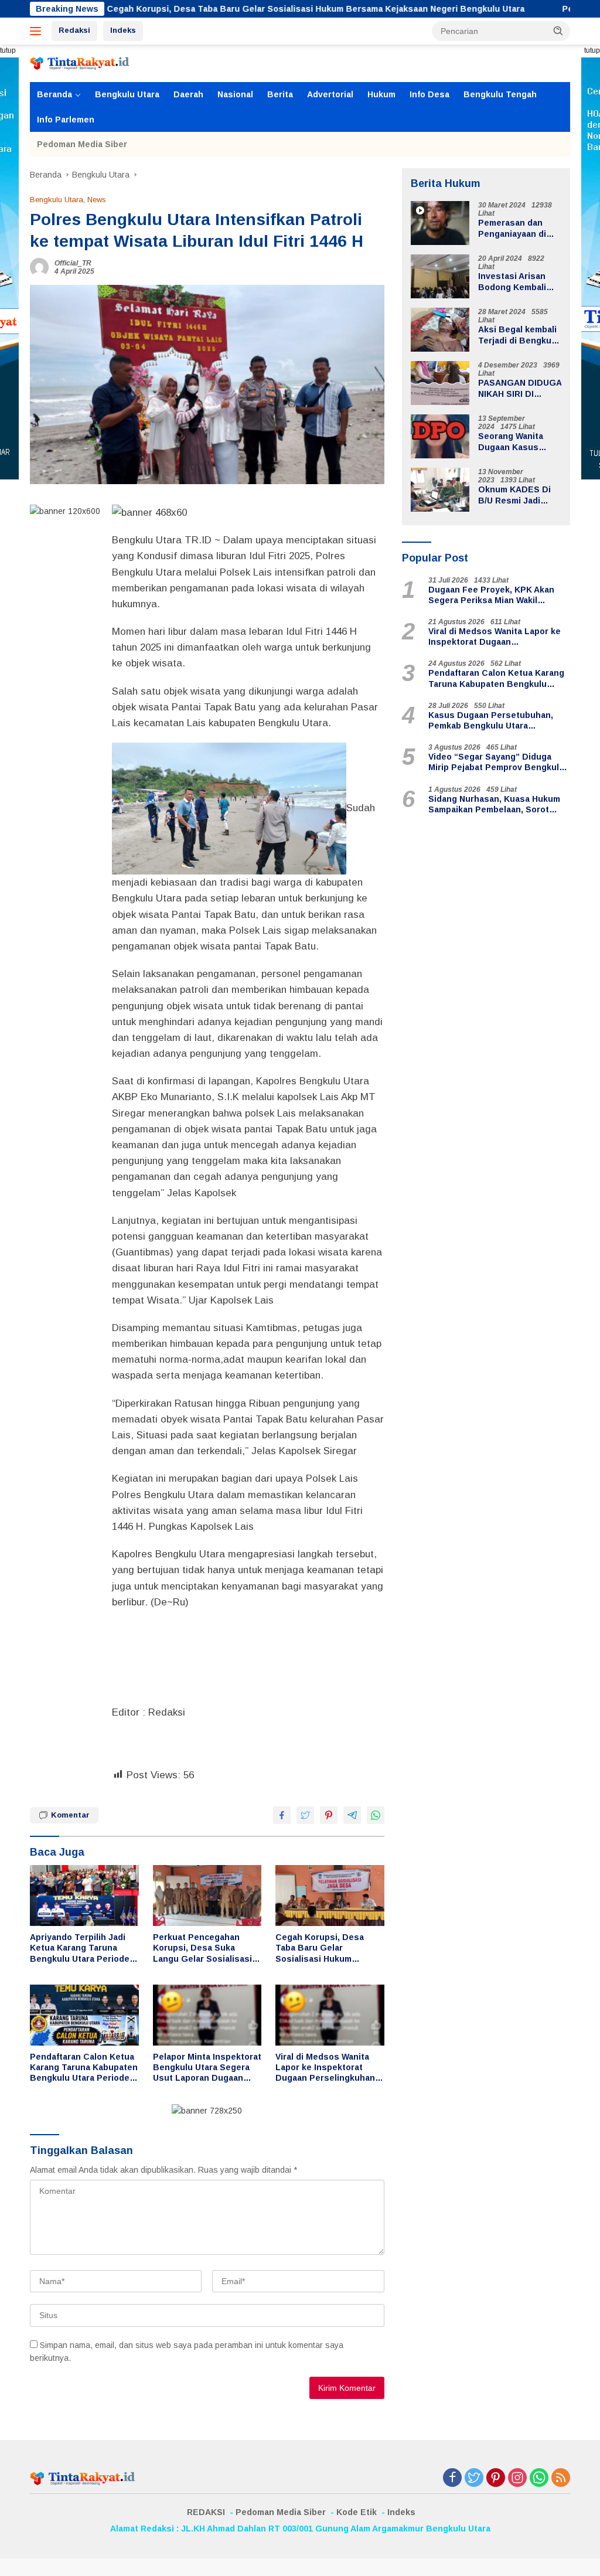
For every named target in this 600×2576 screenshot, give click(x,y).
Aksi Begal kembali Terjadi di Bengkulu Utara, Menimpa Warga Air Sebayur (519, 335)
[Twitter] (474, 2478)
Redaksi (74, 30)
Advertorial (330, 94)
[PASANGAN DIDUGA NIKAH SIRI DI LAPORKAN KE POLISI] (440, 383)
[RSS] (561, 2478)
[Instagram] (517, 2478)
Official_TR (73, 263)
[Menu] (38, 31)
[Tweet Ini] (305, 1815)
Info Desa (429, 94)
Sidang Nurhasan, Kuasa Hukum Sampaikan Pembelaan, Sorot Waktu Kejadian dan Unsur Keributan (494, 804)
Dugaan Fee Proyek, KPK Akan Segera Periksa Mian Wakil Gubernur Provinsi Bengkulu (491, 595)
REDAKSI (206, 2512)
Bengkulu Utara (127, 94)
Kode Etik (357, 2512)
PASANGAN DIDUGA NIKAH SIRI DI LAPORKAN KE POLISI (520, 388)
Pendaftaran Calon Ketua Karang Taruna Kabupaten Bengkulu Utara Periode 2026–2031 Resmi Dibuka (84, 2068)
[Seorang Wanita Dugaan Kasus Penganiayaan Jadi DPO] (440, 436)
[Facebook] (452, 2478)
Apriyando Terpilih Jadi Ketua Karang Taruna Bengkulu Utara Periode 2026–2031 (80, 1948)
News (97, 200)
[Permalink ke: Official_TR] (39, 267)
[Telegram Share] (352, 1815)
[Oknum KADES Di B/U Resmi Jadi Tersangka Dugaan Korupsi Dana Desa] (440, 490)
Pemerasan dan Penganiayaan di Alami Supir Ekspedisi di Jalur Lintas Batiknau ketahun (515, 228)
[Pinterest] (496, 2478)
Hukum (381, 94)
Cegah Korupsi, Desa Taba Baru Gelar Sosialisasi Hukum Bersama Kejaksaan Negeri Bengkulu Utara (237, 9)
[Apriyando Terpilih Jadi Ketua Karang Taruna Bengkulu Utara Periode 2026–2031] (84, 1896)
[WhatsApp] (539, 2478)
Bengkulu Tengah (500, 94)
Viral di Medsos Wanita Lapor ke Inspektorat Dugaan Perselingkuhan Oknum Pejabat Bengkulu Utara (328, 2068)
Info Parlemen (66, 120)
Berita (280, 94)
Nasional (235, 94)
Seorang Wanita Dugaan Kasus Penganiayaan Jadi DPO (517, 442)
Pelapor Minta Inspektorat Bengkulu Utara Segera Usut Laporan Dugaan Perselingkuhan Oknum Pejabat (207, 2068)
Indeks (123, 30)
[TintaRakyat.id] (80, 63)
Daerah (188, 94)
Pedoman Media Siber (82, 144)
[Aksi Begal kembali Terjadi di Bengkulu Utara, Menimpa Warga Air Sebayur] (440, 330)
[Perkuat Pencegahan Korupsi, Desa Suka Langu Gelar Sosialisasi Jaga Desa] (207, 1896)
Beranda (54, 94)
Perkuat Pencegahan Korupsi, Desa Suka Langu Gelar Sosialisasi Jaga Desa (202, 1948)
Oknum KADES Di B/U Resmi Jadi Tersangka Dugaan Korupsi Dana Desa (518, 495)
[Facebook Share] (282, 1815)
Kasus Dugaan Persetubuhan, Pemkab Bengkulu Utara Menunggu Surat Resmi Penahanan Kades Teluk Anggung (498, 721)
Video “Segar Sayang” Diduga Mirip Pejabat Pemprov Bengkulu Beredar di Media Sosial (496, 762)
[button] (558, 30)
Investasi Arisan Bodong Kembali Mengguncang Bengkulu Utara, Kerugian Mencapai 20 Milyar (518, 282)
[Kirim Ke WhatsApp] (376, 1815)
